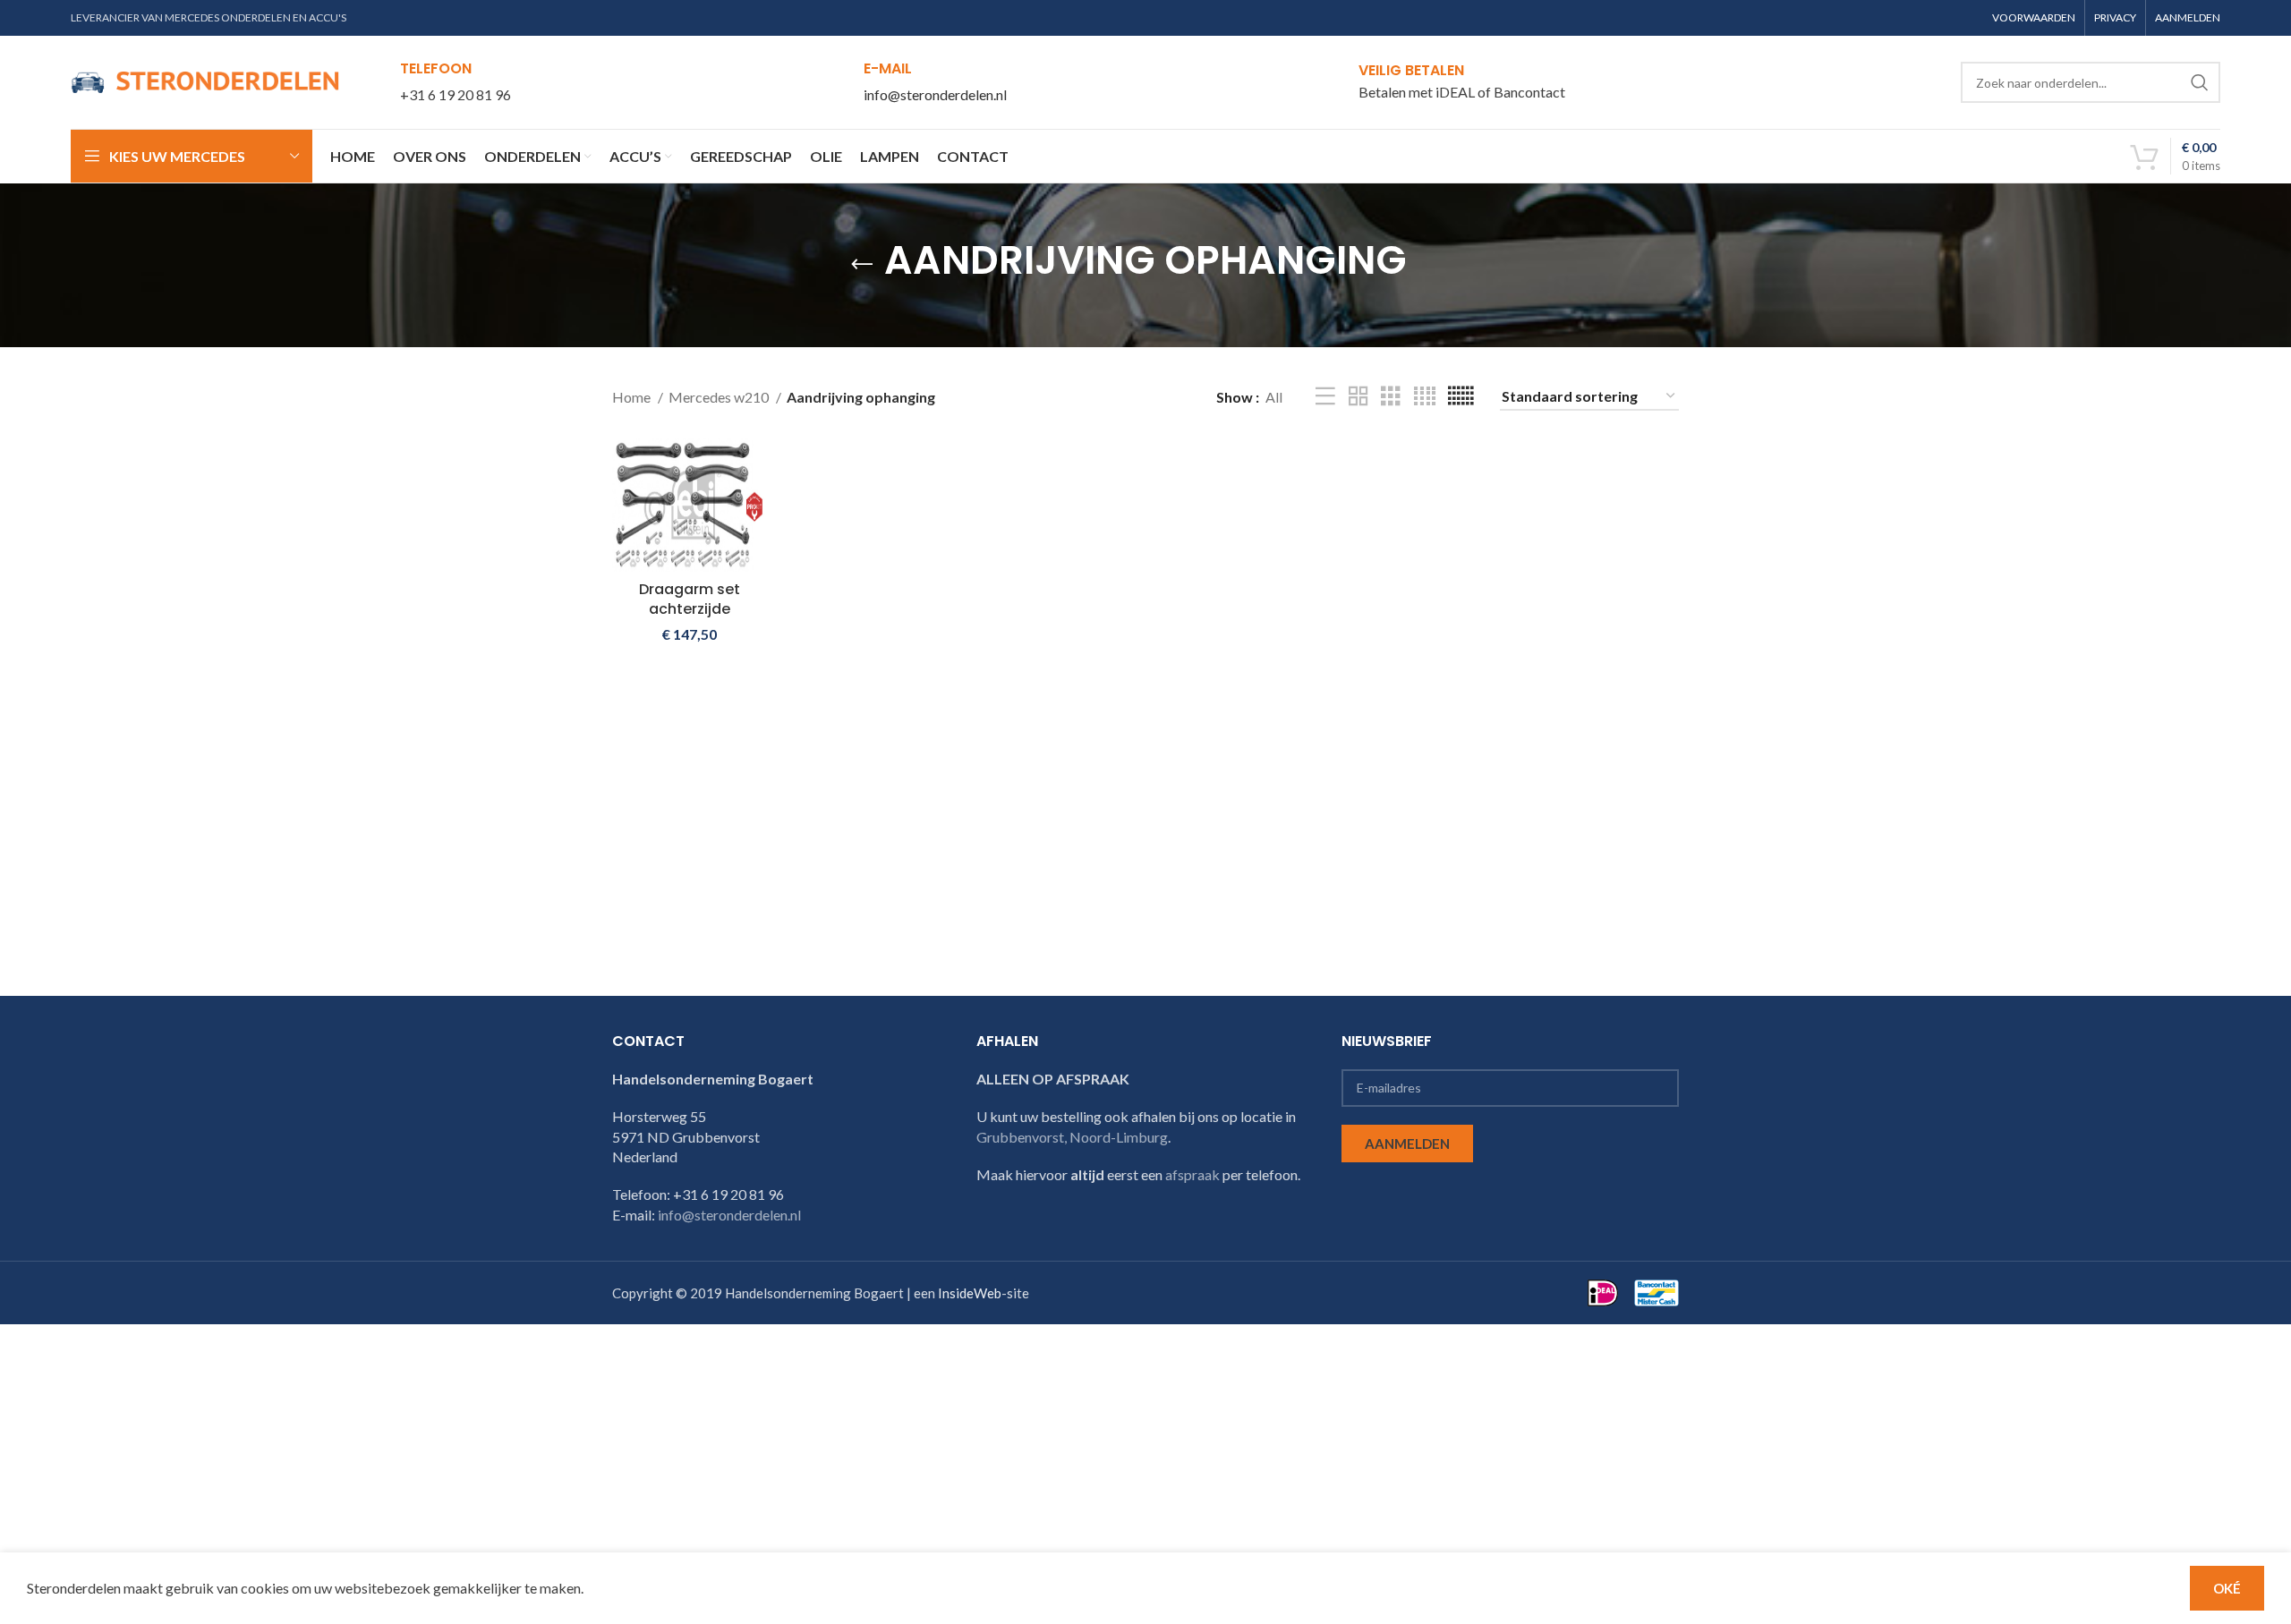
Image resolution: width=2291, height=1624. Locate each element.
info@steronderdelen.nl (935, 94)
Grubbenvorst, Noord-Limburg (1072, 1137)
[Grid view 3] (1391, 397)
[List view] (1325, 397)
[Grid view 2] (1358, 397)
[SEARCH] (2200, 82)
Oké (2227, 1588)
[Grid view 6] (1461, 397)
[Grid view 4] (1425, 397)
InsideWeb (970, 1293)
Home (633, 397)
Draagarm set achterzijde (690, 599)
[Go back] (862, 265)
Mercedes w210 (720, 397)
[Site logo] (205, 80)
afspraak (1192, 1174)
